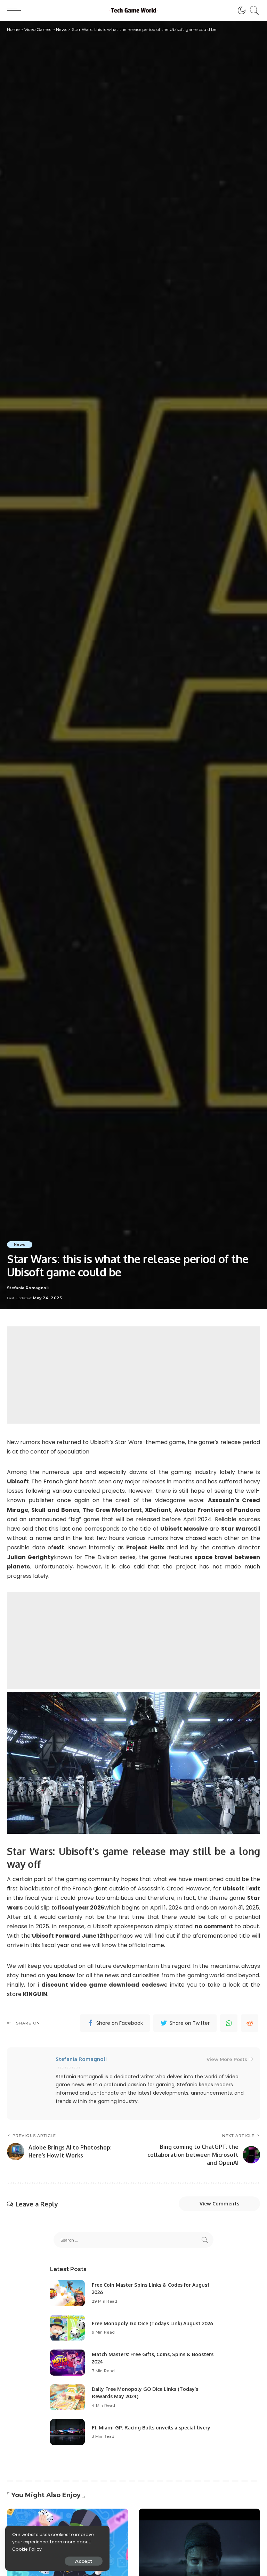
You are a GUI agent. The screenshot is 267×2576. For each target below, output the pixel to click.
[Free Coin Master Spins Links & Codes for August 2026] (67, 2293)
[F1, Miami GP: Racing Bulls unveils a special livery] (67, 2432)
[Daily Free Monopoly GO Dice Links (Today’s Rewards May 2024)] (67, 2397)
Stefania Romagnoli (28, 1288)
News (20, 1244)
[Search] (253, 10)
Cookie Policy (27, 2549)
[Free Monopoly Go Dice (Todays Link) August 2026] (67, 2328)
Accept (84, 2561)
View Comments (219, 2204)
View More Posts (227, 2059)
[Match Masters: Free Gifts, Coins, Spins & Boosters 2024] (67, 2363)
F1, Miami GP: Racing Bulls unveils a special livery (151, 2428)
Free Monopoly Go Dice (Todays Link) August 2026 (152, 2323)
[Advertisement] (133, 1375)
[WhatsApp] (229, 2023)
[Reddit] (250, 2023)
